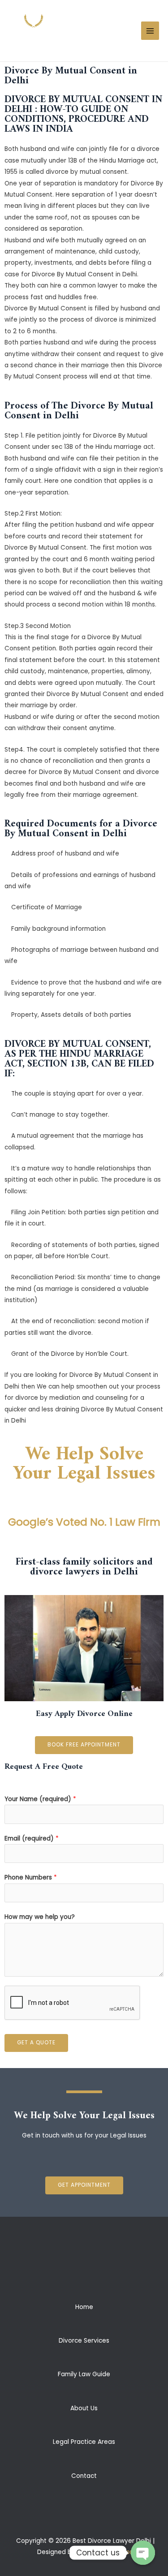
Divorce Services (84, 2341)
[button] (84, 1745)
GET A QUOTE (36, 2043)
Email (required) (32, 1838)
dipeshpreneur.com (106, 2552)
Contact (84, 2476)
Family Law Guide (84, 2374)
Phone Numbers (31, 1877)
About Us (84, 2408)
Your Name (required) (40, 1799)
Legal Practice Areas (84, 2442)
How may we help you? (40, 1917)
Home (84, 2307)
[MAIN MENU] (150, 31)
